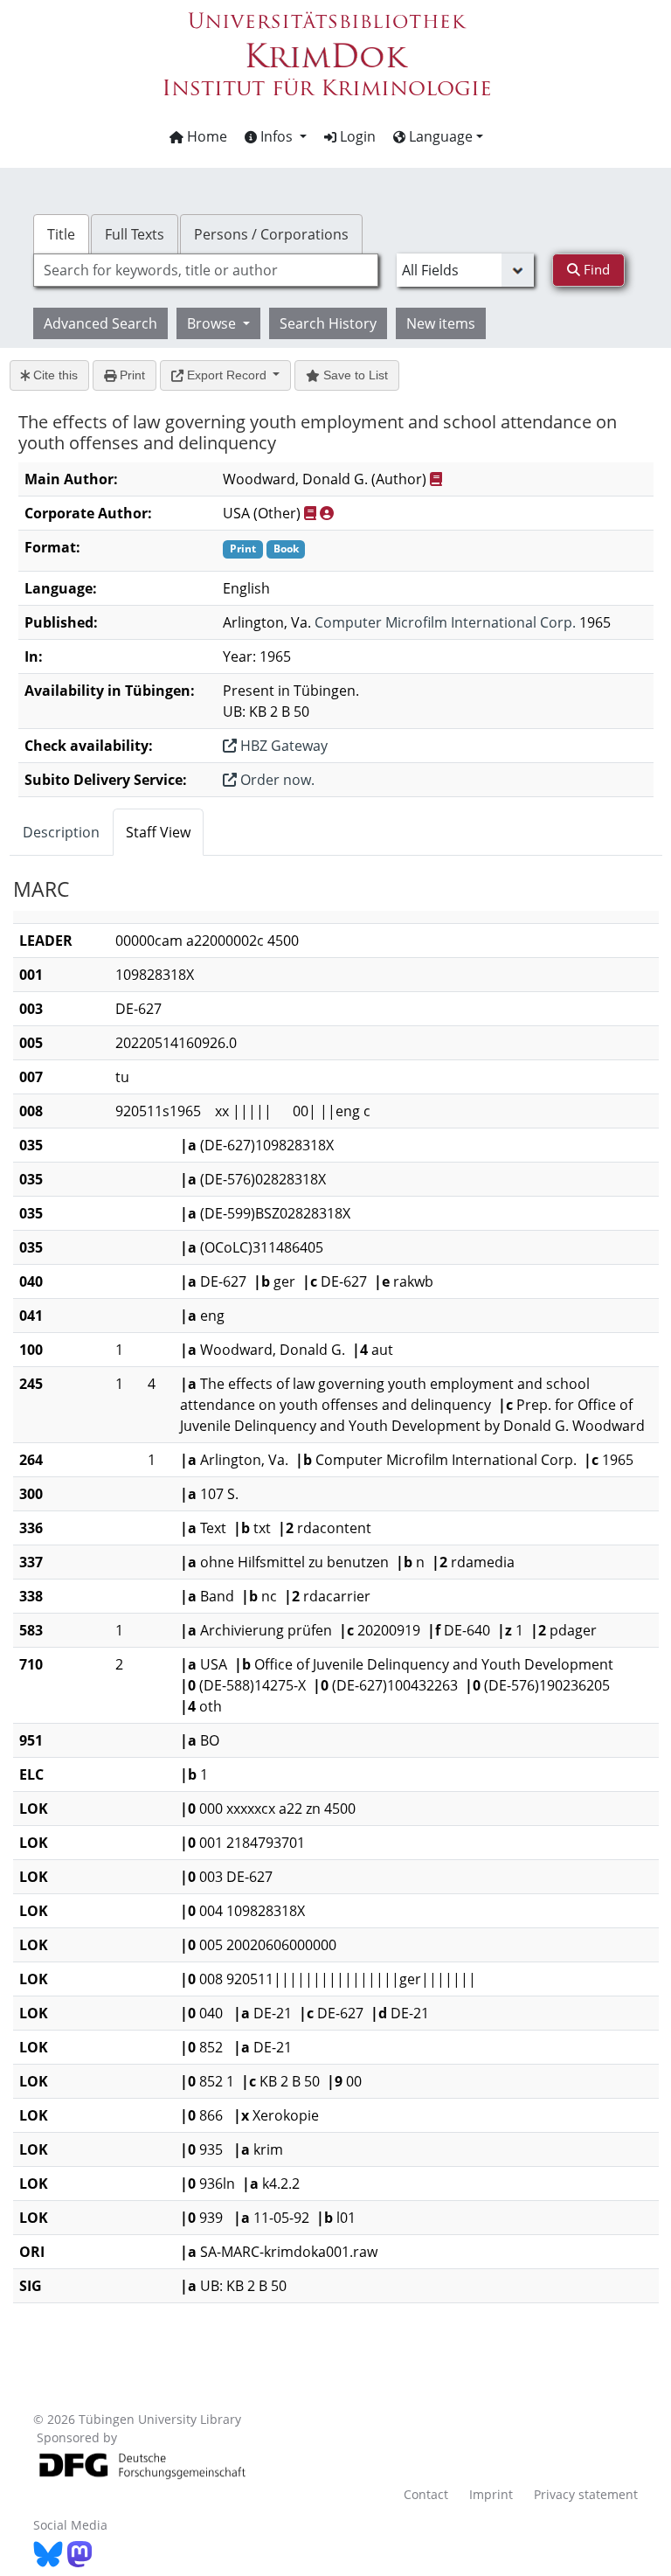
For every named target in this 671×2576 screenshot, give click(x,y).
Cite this (54, 375)
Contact (426, 2494)
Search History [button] (328, 323)
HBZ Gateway (282, 746)
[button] (276, 136)
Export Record (227, 375)
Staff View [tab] (158, 832)
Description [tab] (61, 832)
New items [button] (441, 323)
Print (131, 375)
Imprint (491, 2494)
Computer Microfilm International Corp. (445, 622)
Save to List (354, 375)
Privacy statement (586, 2494)
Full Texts (135, 234)
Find (595, 269)
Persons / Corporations (271, 234)
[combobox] (205, 270)
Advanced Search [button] (100, 323)
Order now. (276, 780)
